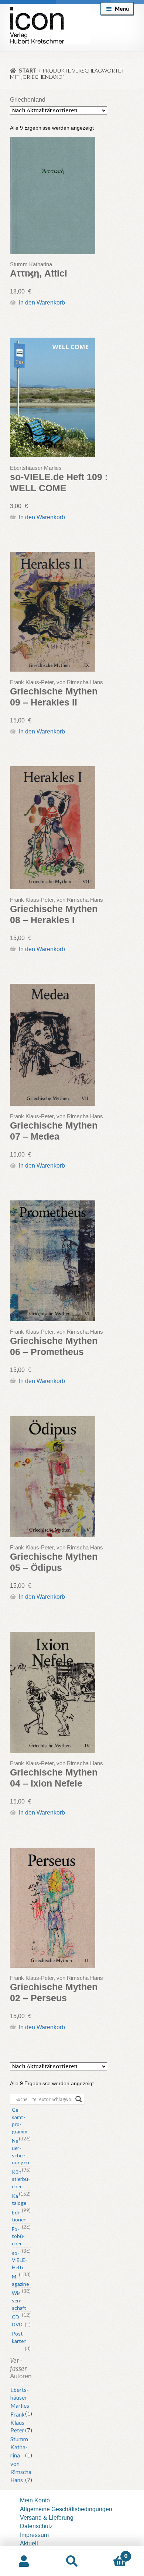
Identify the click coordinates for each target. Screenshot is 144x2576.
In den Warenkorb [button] (42, 302)
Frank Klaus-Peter (18, 2422)
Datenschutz (36, 2526)
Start (28, 71)
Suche (72, 2561)
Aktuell (29, 2543)
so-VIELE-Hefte (19, 2260)
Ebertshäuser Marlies (20, 2398)
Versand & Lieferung (47, 2517)
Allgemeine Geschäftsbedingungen (66, 2509)
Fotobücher (18, 2236)
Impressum (34, 2535)
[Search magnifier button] (79, 2099)
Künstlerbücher (21, 2179)
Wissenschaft (19, 2300)
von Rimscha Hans (21, 2472)
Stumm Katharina (19, 2447)
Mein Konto (35, 2500)
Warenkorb (112, 2553)
